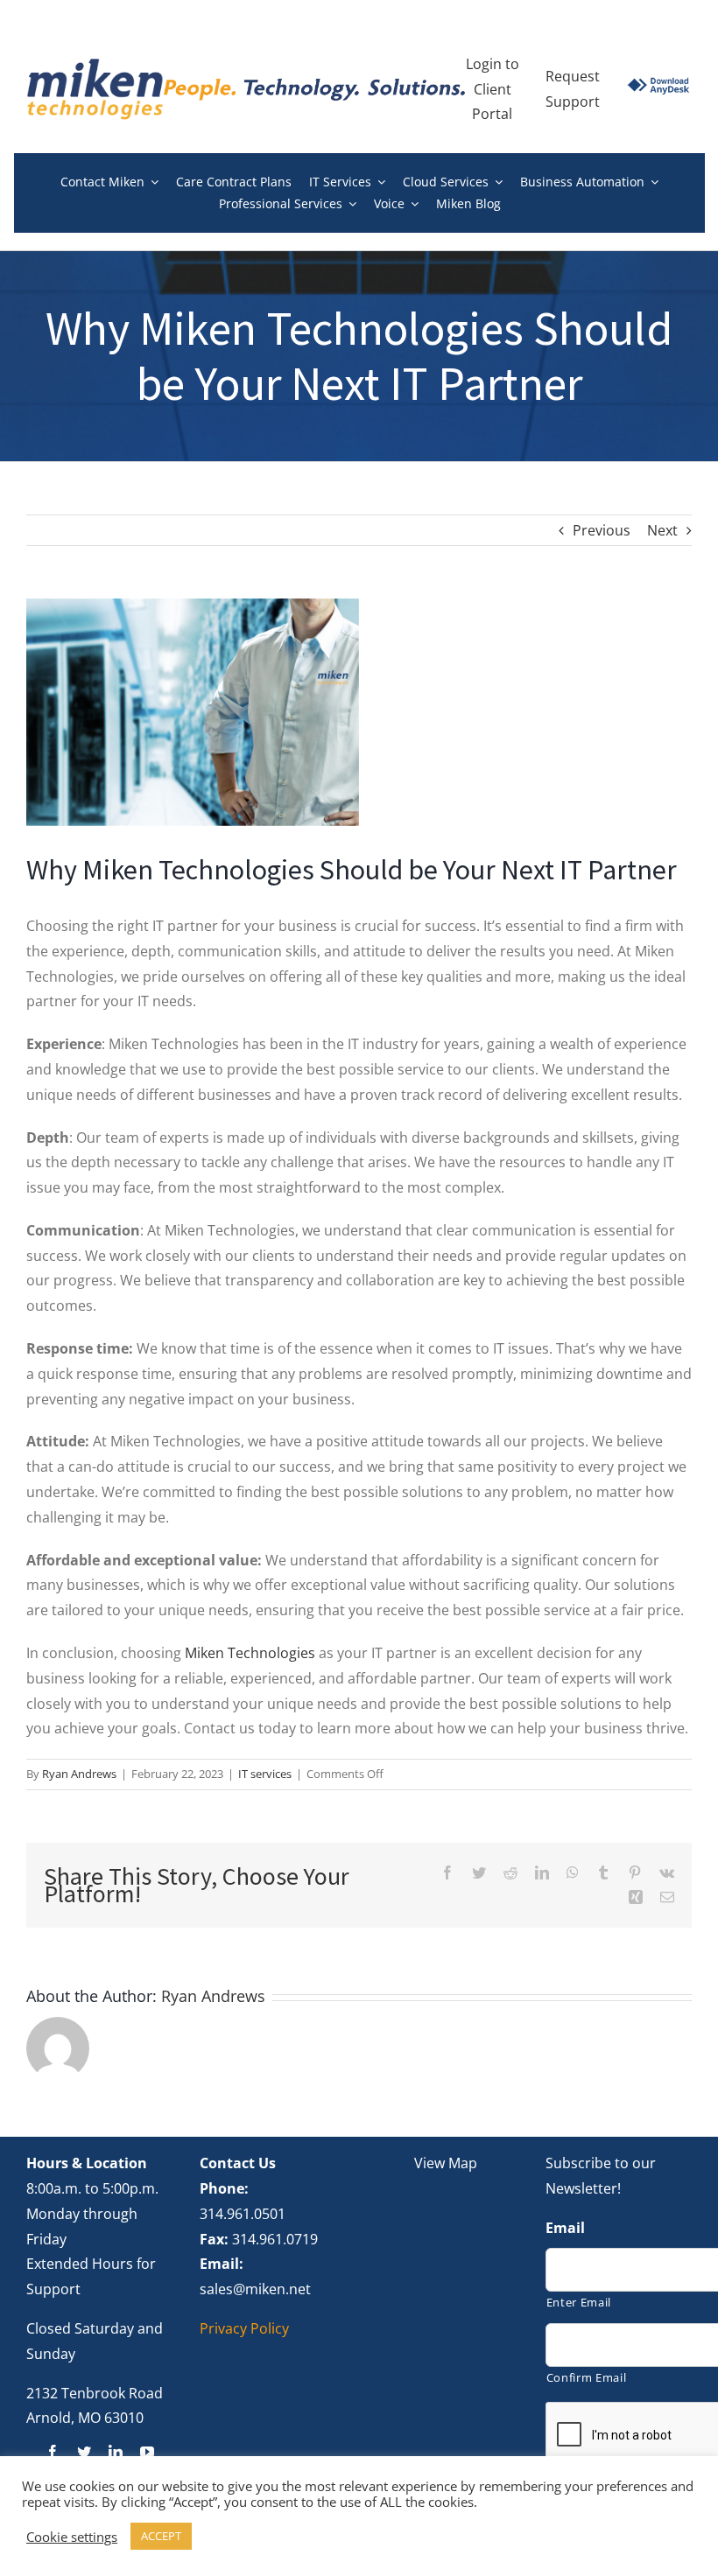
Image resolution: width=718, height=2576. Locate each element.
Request (573, 76)
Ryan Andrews (79, 1774)
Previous (602, 530)
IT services (265, 1774)
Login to (493, 64)
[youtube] (147, 2452)
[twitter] (84, 2452)
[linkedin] (116, 2452)
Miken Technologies (250, 1653)
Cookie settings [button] (72, 2537)
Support (573, 101)
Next (662, 530)
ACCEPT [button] (161, 2536)
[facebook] (53, 2452)
